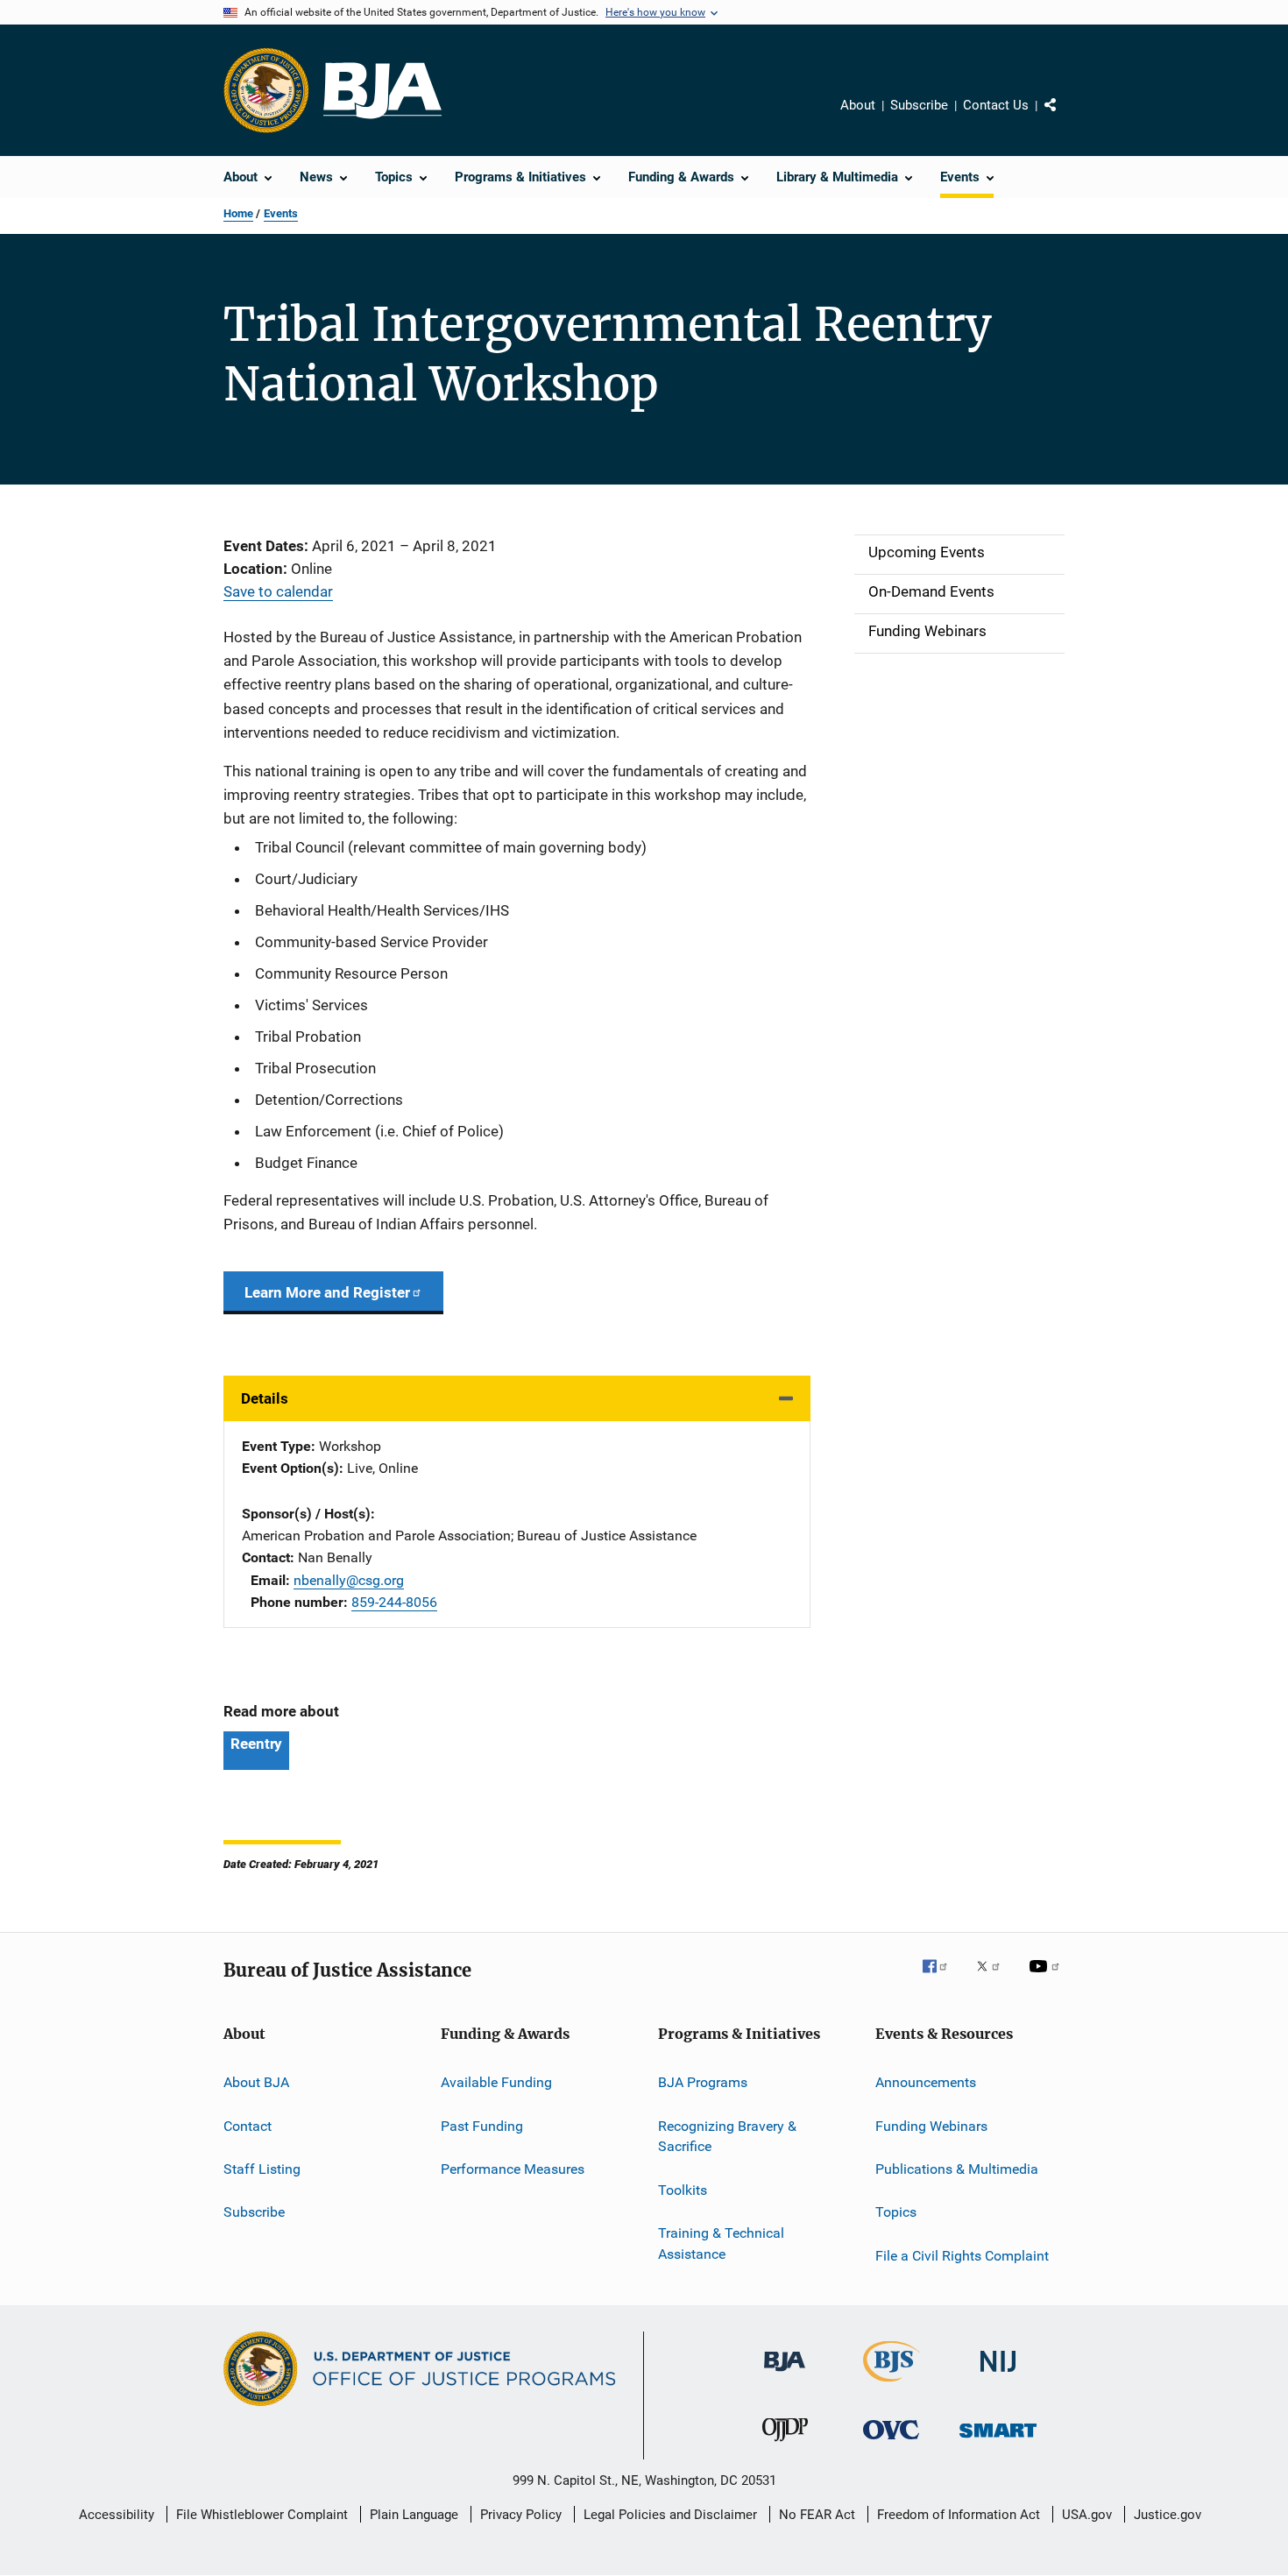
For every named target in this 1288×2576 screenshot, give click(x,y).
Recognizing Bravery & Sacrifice (727, 2136)
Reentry (256, 1744)
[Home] (382, 91)
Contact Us (996, 105)
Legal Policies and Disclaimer (670, 2515)
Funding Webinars (931, 2125)
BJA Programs (703, 2082)
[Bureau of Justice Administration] (785, 2374)
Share (1065, 117)
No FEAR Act (817, 2515)
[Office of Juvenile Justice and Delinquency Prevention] (785, 2445)
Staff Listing (262, 2169)
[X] (994, 1978)
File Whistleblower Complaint (262, 2515)
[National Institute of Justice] (998, 2375)
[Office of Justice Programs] (266, 90)
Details (265, 1398)
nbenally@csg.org (349, 1580)
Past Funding (482, 2125)
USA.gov (1087, 2515)
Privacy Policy (521, 2515)
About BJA (256, 2082)
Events (281, 213)
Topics (896, 2212)
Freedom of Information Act (959, 2515)
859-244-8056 (394, 1602)
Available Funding (496, 2082)
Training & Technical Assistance (721, 2243)
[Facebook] (942, 1978)
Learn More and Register (327, 1292)
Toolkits (683, 2190)
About (858, 105)
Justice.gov (1168, 2515)
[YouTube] (1047, 1978)
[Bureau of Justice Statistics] (892, 2385)
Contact (248, 2125)
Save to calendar (278, 591)
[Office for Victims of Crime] (891, 2442)
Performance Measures (513, 2169)
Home (238, 213)
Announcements (926, 2082)
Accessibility (117, 2515)
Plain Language (414, 2515)
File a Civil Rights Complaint (962, 2256)
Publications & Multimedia (957, 2169)
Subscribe (919, 105)
